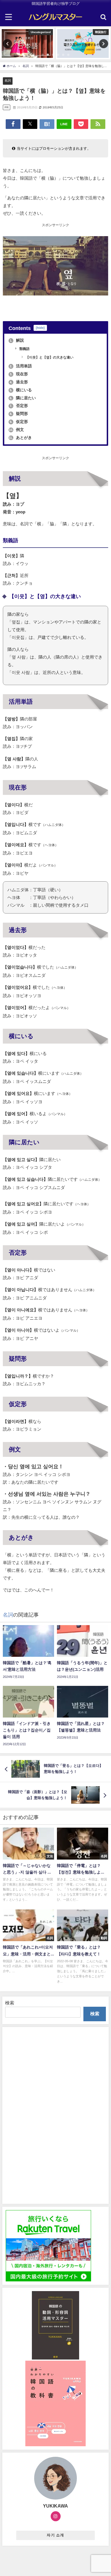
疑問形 (19, 414)
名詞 (8, 80)
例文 (16, 430)
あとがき (20, 438)
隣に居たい (23, 398)
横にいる (21, 390)
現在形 (19, 374)
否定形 (19, 406)
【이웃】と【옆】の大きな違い (49, 357)
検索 (10, 2003)
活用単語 (21, 366)
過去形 (19, 382)
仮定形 (19, 422)
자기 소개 (55, 2535)
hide (40, 328)
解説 (17, 340)
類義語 (24, 349)
